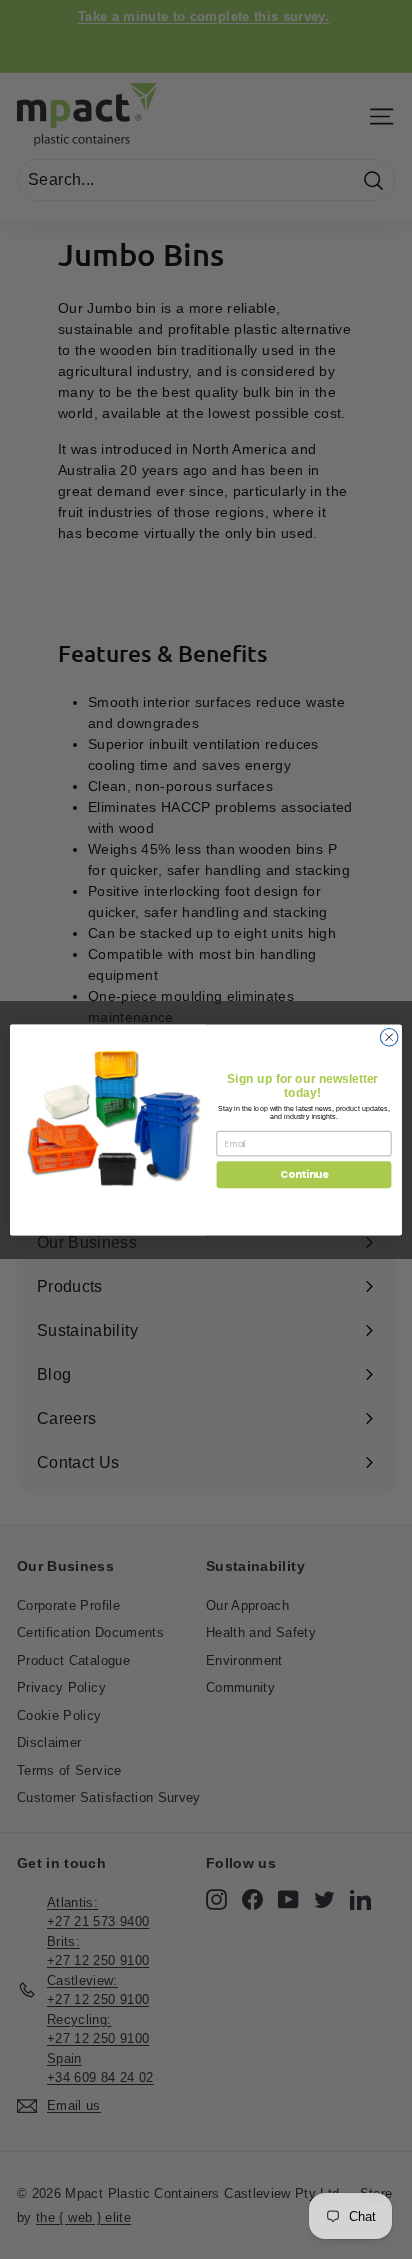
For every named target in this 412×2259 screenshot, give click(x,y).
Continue (304, 1174)
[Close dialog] (389, 1037)
